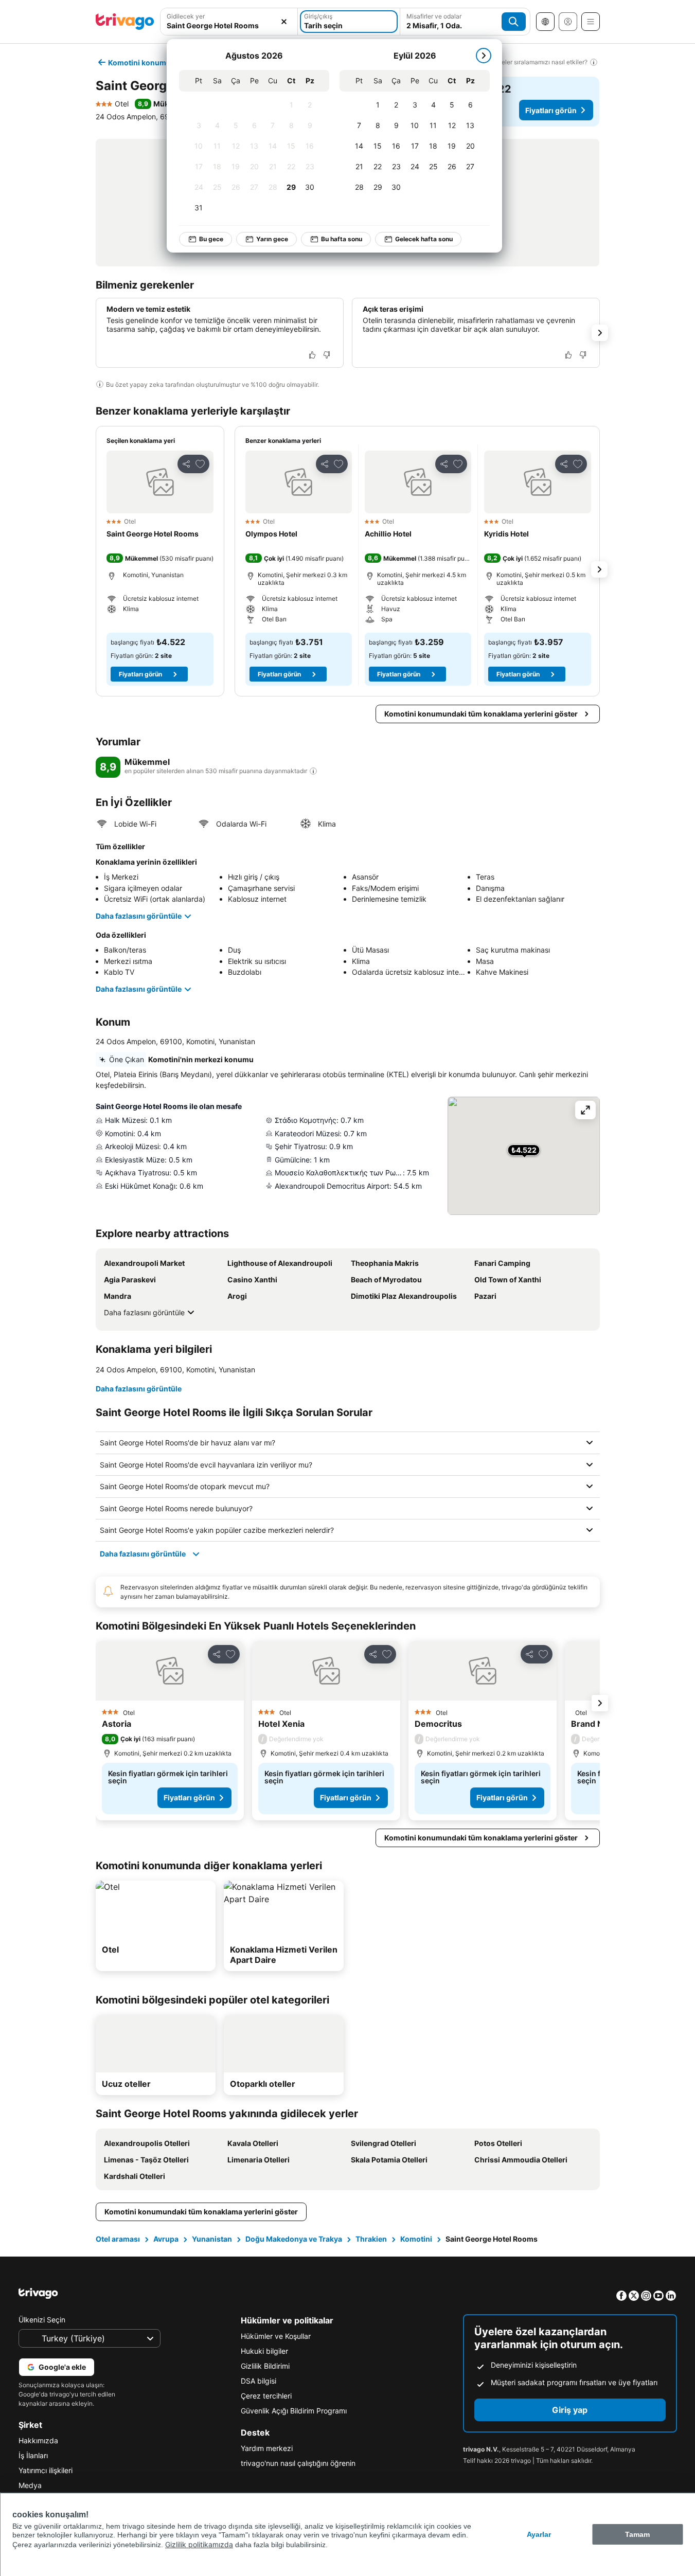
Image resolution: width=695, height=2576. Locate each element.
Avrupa (166, 2239)
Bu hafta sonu (342, 239)
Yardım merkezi (267, 2448)
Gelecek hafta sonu (424, 239)
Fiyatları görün (551, 110)
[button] (160, 482)
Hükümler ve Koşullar (276, 2336)
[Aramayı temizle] (284, 22)
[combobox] (229, 25)
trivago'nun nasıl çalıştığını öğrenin (298, 2463)
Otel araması (118, 2239)
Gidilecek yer (186, 16)
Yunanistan (212, 2239)
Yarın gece (272, 239)
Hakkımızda (38, 2440)
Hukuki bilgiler (264, 2351)
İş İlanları (33, 2455)
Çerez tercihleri (266, 2396)
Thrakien (371, 2239)
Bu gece (211, 239)
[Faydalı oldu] (312, 355)
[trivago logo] (125, 22)
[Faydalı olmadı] (327, 355)
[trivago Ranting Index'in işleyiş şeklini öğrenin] (313, 771)
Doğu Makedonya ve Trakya (294, 2239)
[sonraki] (484, 56)
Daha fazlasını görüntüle (139, 916)
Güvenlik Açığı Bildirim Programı (294, 2411)
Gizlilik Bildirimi (265, 2366)
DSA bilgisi (259, 2381)
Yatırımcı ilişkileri (46, 2470)
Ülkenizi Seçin (42, 2320)
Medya (30, 2485)
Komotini (416, 2239)
